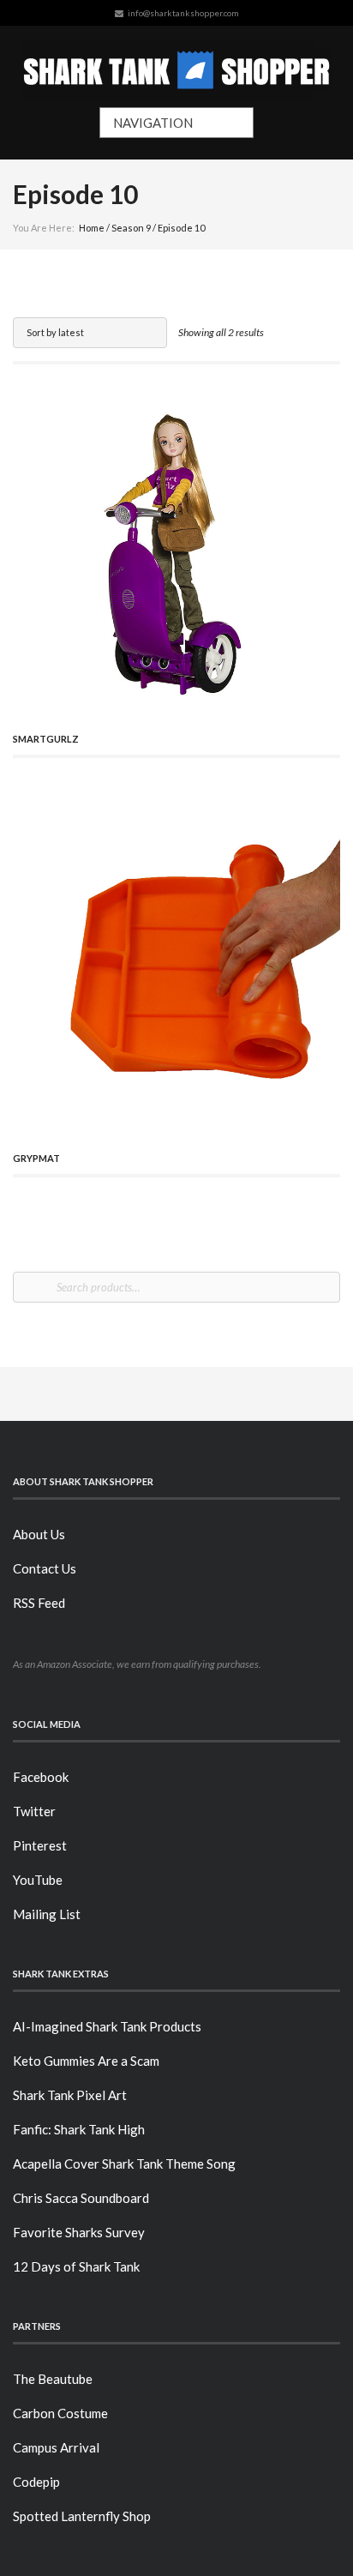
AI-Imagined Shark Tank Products (107, 2026)
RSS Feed (39, 1603)
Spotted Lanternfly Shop (82, 2516)
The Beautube (53, 2379)
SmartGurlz (46, 739)
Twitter (34, 1811)
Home (92, 228)
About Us (39, 1534)
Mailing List (47, 1914)
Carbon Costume (60, 2413)
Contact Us (45, 1568)
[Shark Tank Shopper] (177, 66)
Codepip (36, 2482)
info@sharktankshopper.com (183, 13)
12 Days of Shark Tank (76, 2266)
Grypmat (36, 1158)
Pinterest (40, 1845)
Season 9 (131, 228)
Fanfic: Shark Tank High (79, 2129)
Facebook (41, 1777)
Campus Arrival (56, 2447)
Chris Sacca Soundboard (81, 2198)
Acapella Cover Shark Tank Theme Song (124, 2164)
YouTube (38, 1880)
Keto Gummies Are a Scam (86, 2061)
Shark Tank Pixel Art (70, 2095)
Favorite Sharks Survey (79, 2232)
